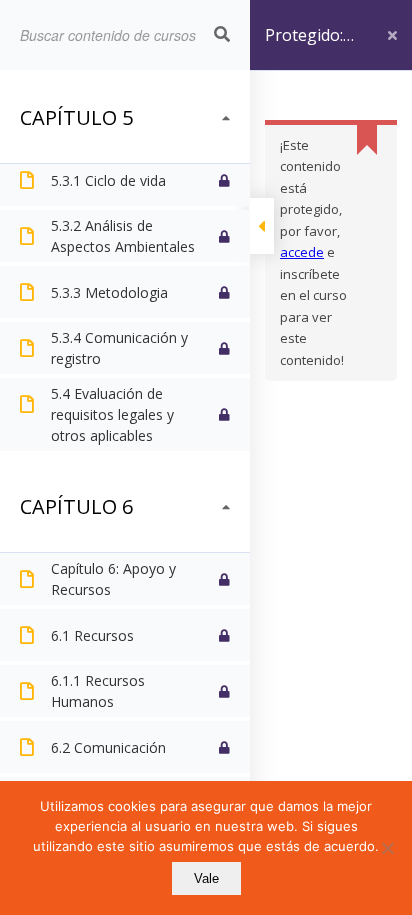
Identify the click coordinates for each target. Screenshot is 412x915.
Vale (206, 878)
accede (302, 252)
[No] (387, 848)
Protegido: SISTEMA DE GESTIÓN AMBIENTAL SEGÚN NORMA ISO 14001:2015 (311, 47)
